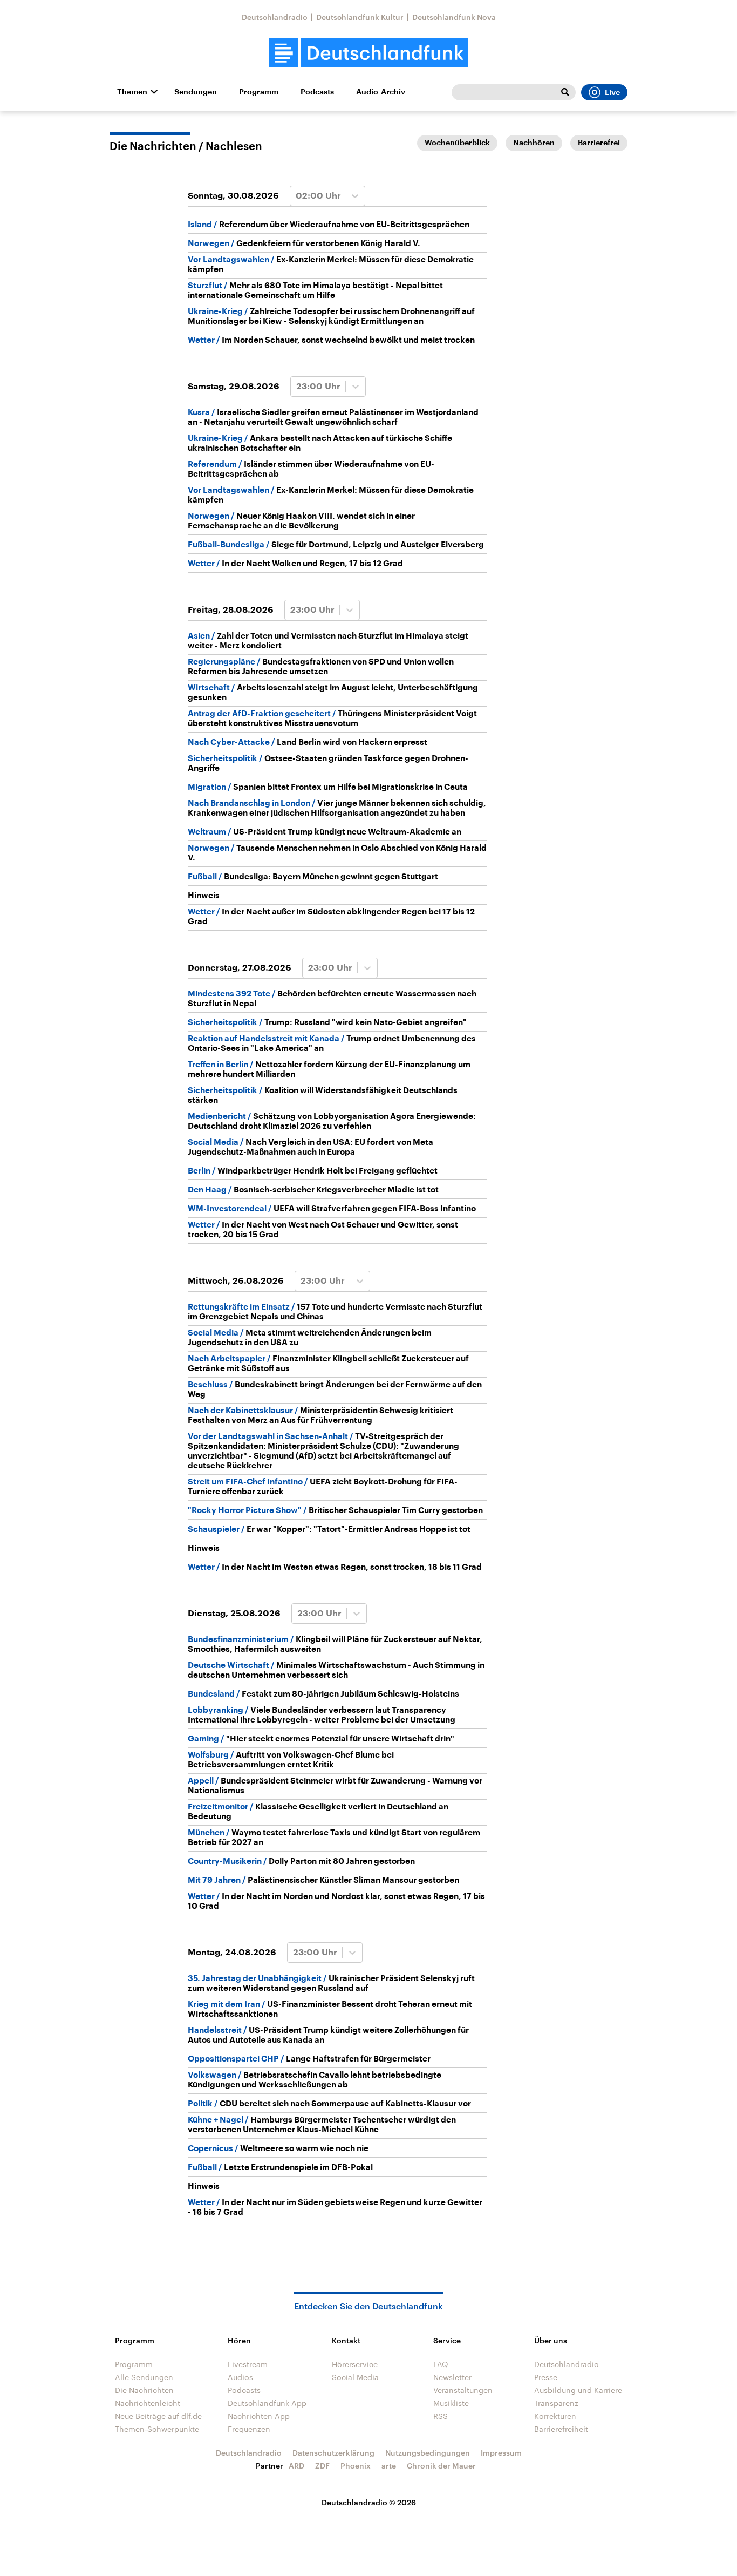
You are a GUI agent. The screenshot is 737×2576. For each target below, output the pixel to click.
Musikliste (451, 2403)
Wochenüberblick (457, 143)
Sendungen (196, 92)
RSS (441, 2416)
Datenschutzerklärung (333, 2453)
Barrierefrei (599, 143)
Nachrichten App (259, 2416)
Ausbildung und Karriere (578, 2390)
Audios (240, 2377)
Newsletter (452, 2377)
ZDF (322, 2466)
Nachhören (534, 143)
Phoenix (356, 2466)
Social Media (355, 2377)
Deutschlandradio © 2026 (369, 2502)
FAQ (441, 2364)
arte (389, 2466)
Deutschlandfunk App (267, 2403)
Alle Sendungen (144, 2377)
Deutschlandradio (275, 17)
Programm (259, 92)
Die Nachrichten (144, 2390)
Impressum (501, 2453)
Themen (132, 92)
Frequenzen (249, 2429)
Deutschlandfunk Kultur (360, 17)
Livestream (248, 2364)
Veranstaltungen (463, 2390)
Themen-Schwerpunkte (157, 2429)
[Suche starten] (565, 92)
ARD (296, 2466)
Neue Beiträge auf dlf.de (158, 2416)
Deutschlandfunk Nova (454, 17)
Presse (546, 2377)
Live (612, 92)
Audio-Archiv (381, 92)
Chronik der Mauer (441, 2466)
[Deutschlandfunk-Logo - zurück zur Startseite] (368, 53)
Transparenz (556, 2403)
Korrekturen (555, 2416)
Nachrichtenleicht (148, 2403)
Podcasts (317, 92)
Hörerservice (355, 2364)
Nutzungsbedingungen (428, 2453)
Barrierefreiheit (561, 2429)
